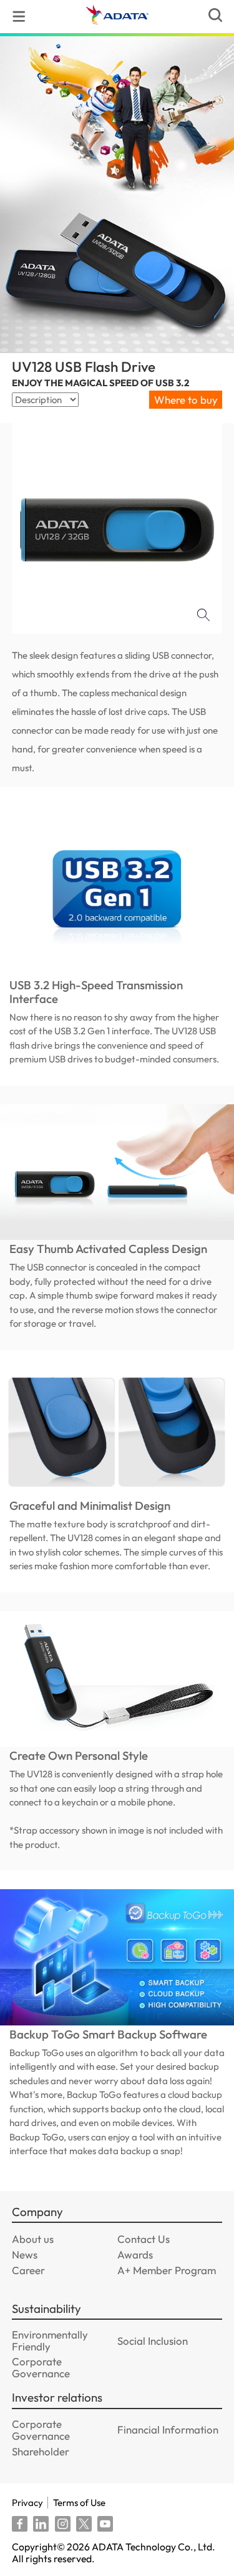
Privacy (27, 2503)
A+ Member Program (167, 2270)
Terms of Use (79, 2503)
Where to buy (186, 400)
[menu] (19, 17)
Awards (135, 2254)
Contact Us (144, 2239)
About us (33, 2239)
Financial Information (168, 2429)
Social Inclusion (153, 2341)
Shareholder (41, 2451)
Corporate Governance (41, 2367)
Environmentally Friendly (50, 2340)
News (25, 2254)
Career (28, 2270)
